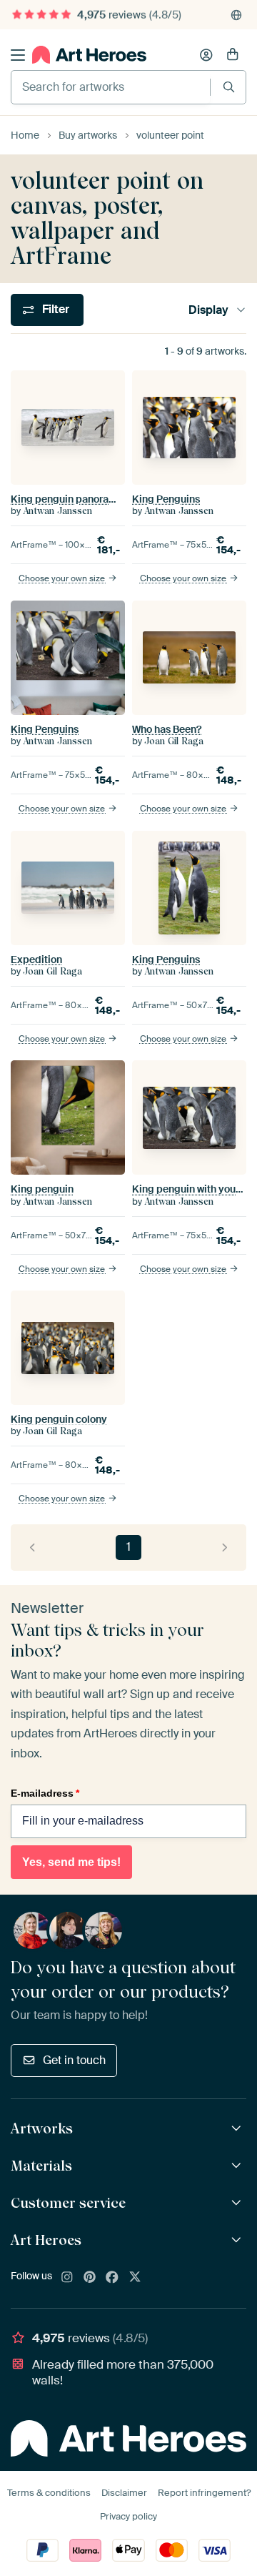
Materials (41, 2166)
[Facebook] (112, 2278)
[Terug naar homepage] (89, 55)
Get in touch (74, 2060)
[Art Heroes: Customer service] (238, 2203)
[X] (135, 2278)
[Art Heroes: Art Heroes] (238, 2240)
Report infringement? (204, 2493)
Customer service (68, 2203)
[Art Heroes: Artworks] (238, 2129)
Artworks (42, 2128)
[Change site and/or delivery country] (236, 15)
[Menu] (18, 55)
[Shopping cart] (233, 55)
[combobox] (111, 87)
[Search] (229, 87)
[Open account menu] (206, 55)
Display (208, 310)
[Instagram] (67, 2278)
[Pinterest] (90, 2278)
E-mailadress (45, 1793)
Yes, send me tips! (71, 1862)
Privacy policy (128, 2516)
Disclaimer (124, 2493)
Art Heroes (46, 2240)
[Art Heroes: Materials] (238, 2166)
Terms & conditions (49, 2493)
